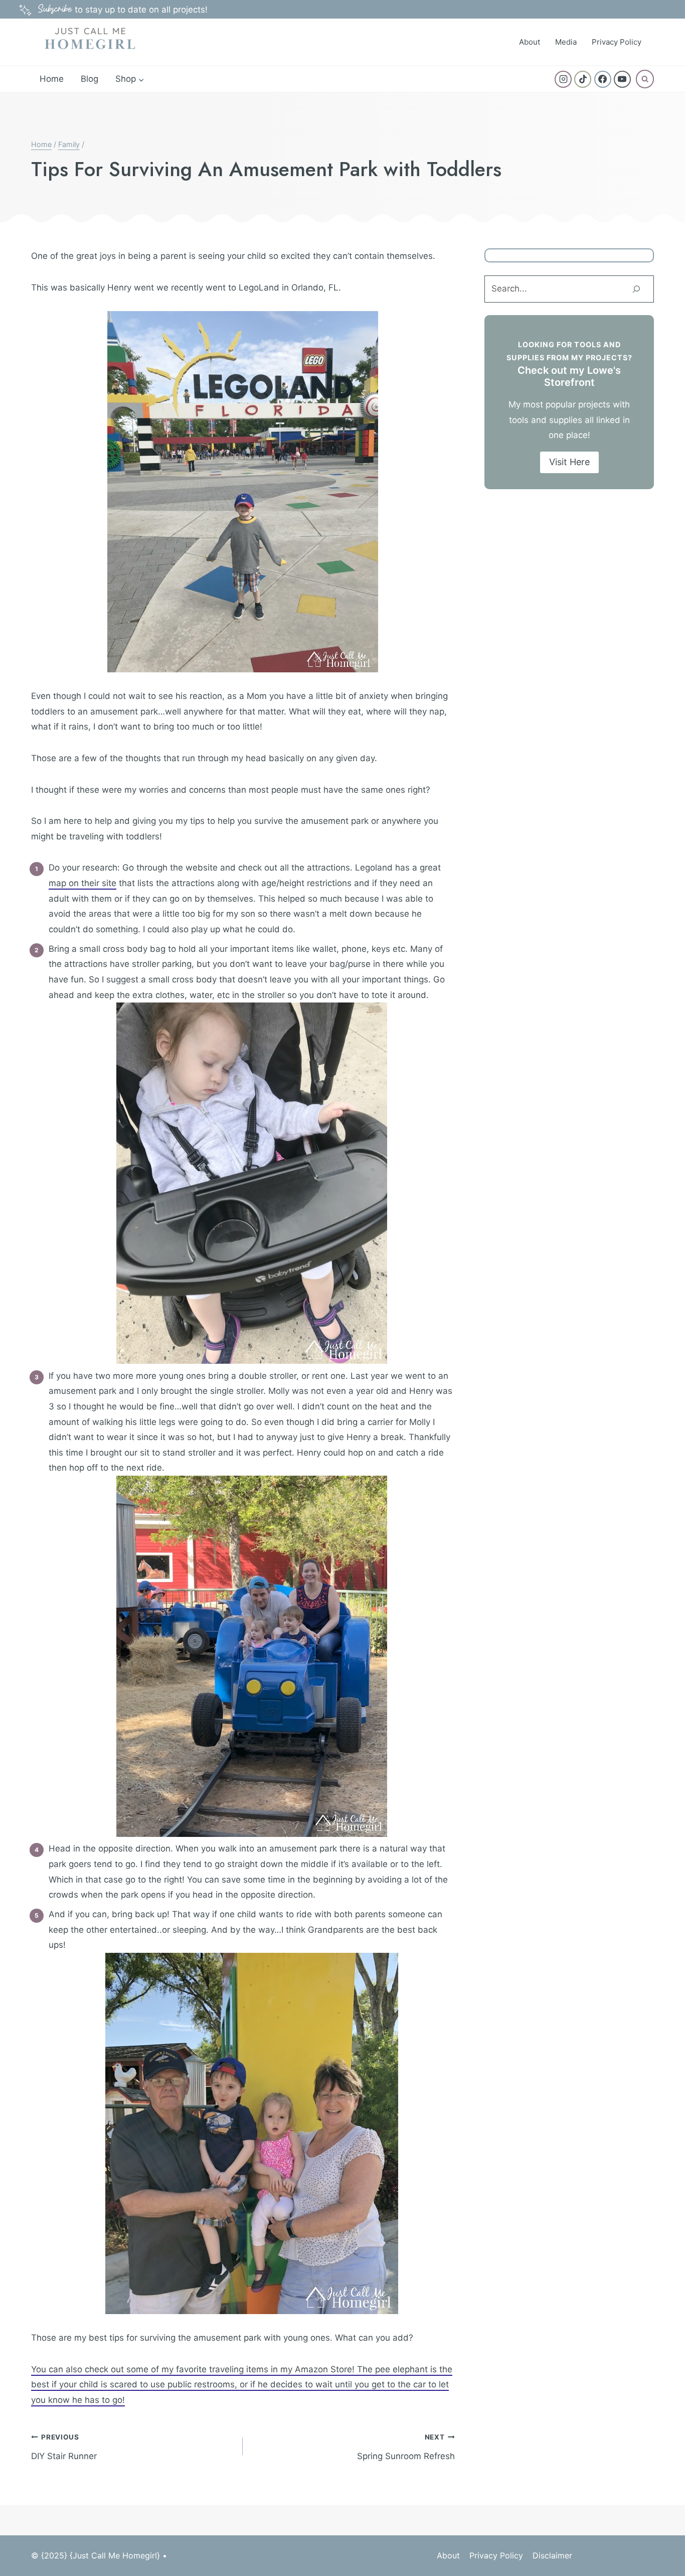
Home (52, 79)
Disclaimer (552, 2555)
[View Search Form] (645, 79)
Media (566, 42)
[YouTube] (622, 79)
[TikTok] (583, 79)
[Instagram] (563, 79)
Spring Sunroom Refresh (406, 2447)
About (530, 42)
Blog (90, 79)
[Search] (636, 289)
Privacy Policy (617, 42)
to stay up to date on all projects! (123, 10)
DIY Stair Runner (64, 2447)
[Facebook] (603, 79)
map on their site (82, 883)
